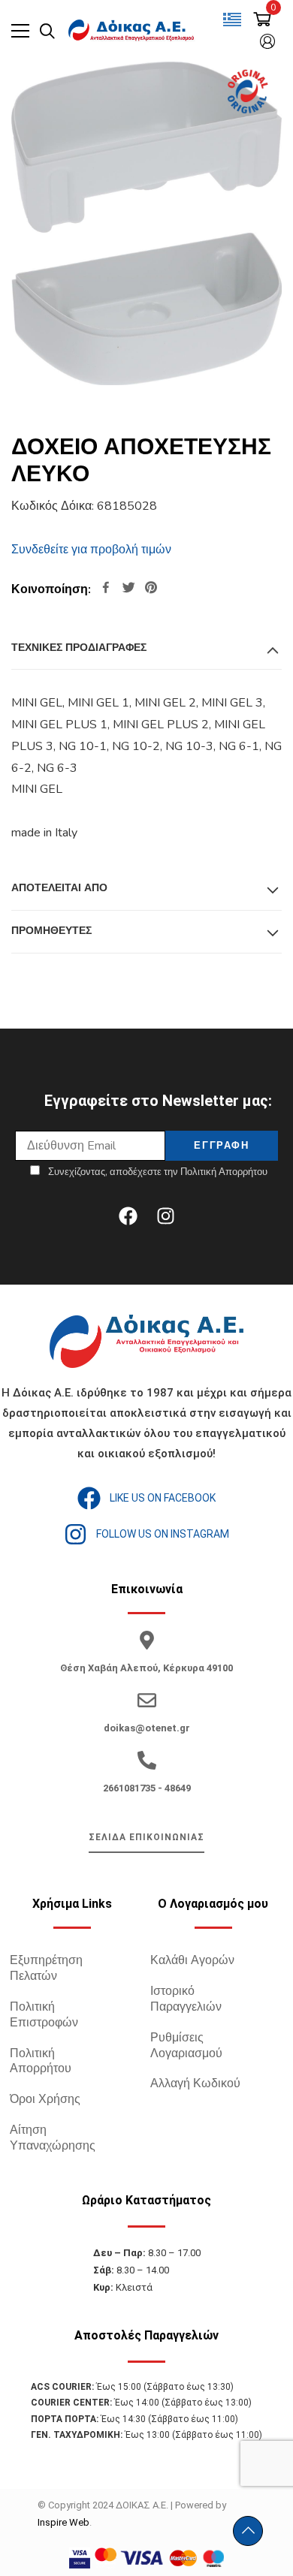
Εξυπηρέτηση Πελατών (46, 1968)
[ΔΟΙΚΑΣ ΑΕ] (132, 31)
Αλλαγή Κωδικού (195, 2083)
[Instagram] (165, 1216)
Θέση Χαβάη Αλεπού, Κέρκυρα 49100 (146, 1668)
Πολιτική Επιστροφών (44, 2015)
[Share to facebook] (106, 589)
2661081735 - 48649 (147, 1788)
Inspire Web (63, 2522)
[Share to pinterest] (151, 589)
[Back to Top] (248, 2531)
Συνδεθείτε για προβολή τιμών (91, 550)
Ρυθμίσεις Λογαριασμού (186, 2046)
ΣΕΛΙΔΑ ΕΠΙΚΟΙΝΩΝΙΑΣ (146, 1837)
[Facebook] (128, 1216)
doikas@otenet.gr (147, 1728)
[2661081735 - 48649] (147, 1760)
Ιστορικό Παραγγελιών (186, 1999)
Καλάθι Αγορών (192, 1960)
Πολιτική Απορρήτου (41, 2061)
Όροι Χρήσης (45, 2099)
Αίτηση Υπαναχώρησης (53, 2138)
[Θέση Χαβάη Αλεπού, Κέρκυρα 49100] (147, 1640)
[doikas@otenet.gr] (147, 1700)
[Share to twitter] (128, 589)
